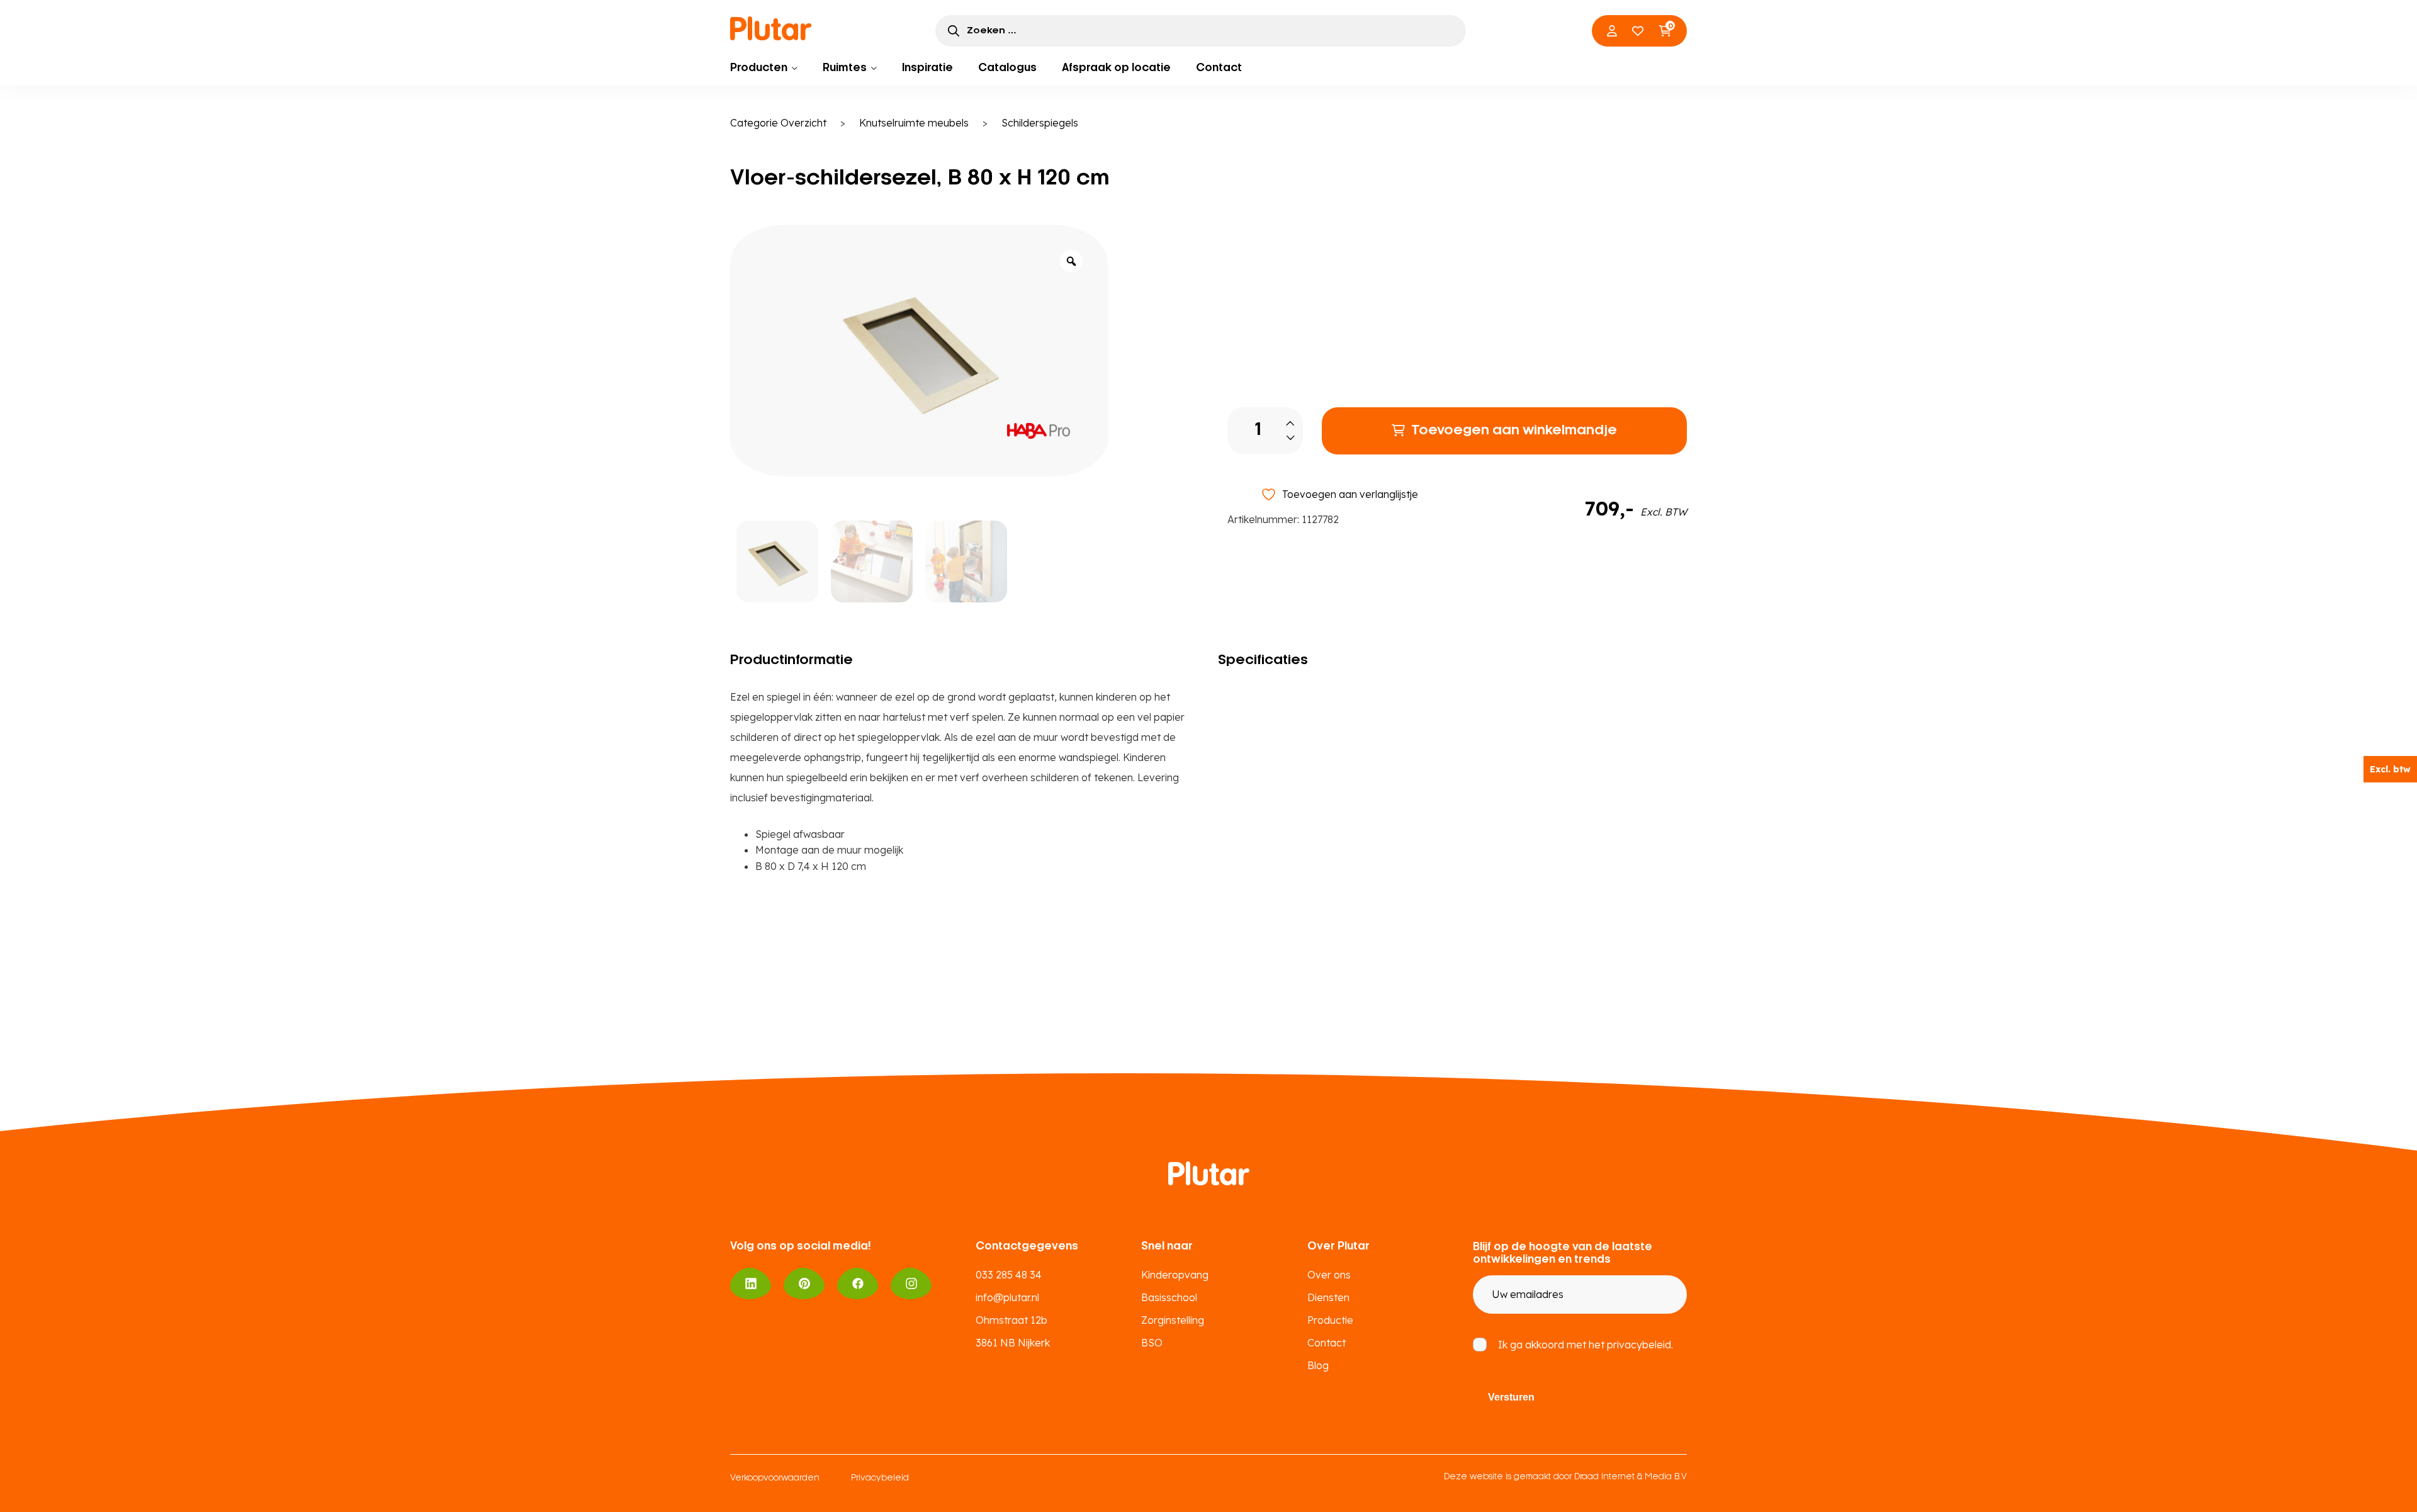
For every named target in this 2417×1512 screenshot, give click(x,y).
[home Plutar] (771, 28)
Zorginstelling (1173, 1320)
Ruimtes (845, 68)
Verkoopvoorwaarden (775, 1478)
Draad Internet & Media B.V (1631, 1477)
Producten (759, 68)
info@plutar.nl (1007, 1297)
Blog (1318, 1365)
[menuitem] (764, 68)
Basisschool (1169, 1297)
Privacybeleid (880, 1478)
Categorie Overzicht (778, 123)
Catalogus (1007, 68)
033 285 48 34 (1009, 1275)
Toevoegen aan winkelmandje (1514, 431)
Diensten (1328, 1297)
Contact (1219, 68)
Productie (1330, 1320)
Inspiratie (927, 68)
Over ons (1329, 1275)
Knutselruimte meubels (914, 123)
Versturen (1511, 1397)
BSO (1152, 1343)
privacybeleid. (1640, 1345)
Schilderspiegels (1040, 123)
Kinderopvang (1175, 1275)
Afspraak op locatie (1116, 68)
